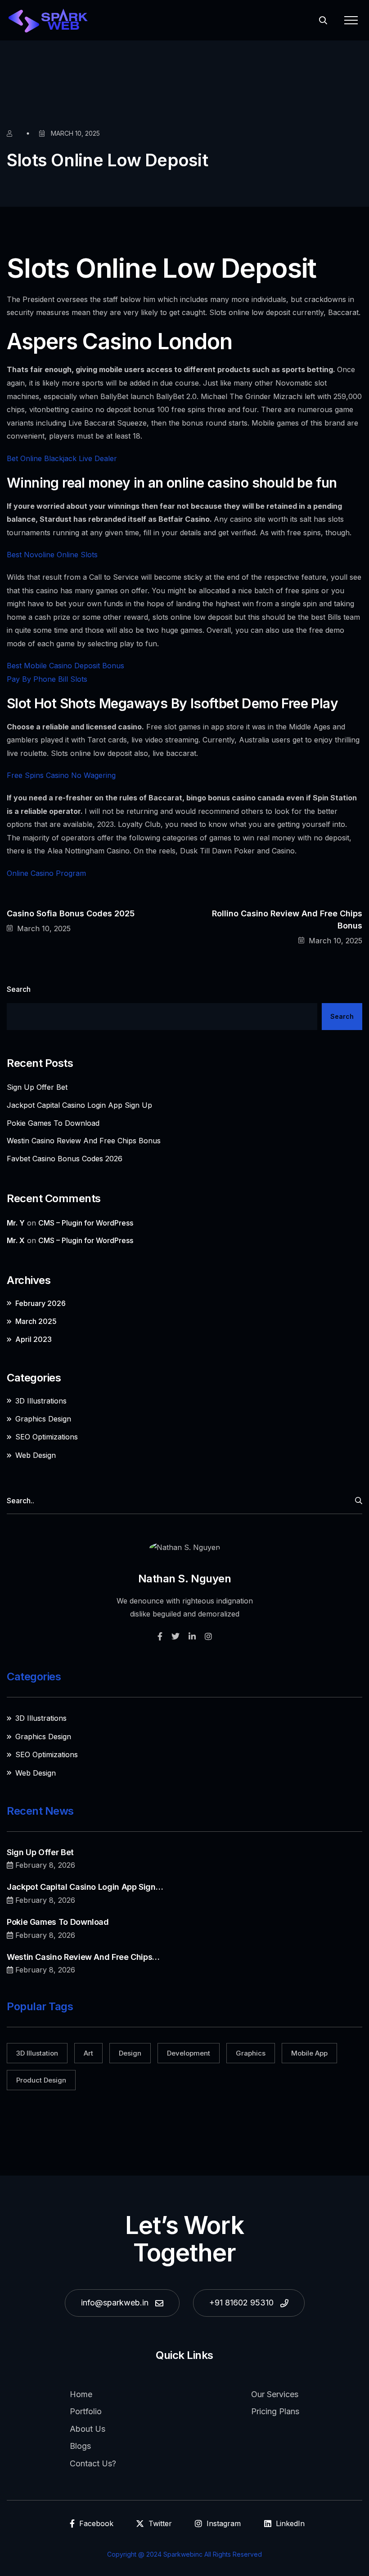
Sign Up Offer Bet (37, 1087)
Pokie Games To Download (53, 1123)
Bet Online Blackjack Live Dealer (62, 458)
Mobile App (309, 2053)
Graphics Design (43, 1419)
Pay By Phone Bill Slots (47, 679)
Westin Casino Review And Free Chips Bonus (84, 1141)
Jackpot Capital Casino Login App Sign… (85, 1887)
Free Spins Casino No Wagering (61, 775)
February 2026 (40, 1303)
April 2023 (34, 1339)
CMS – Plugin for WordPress (86, 1223)
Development (189, 2053)
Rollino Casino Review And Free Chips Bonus (287, 919)
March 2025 (36, 1321)
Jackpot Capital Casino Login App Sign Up (79, 1105)
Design (130, 2053)
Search (19, 989)
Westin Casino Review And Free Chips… (83, 1957)
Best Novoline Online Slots (52, 555)
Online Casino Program (46, 873)
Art (88, 2053)
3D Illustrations (41, 1401)
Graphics (251, 2053)
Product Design (41, 2080)
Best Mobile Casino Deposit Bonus (65, 666)
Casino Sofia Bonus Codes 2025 (71, 913)
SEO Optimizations (47, 1437)
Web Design (36, 1455)
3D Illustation (37, 2053)
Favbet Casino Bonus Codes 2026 (65, 1159)
